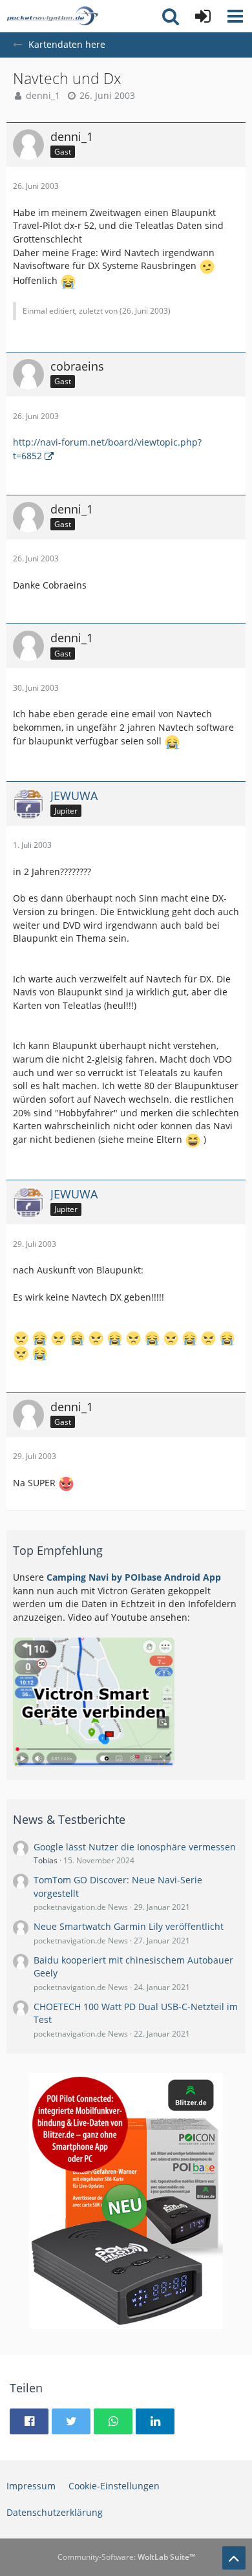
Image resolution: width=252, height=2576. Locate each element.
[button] (235, 16)
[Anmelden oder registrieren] (203, 16)
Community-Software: (126, 2557)
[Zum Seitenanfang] (234, 2558)
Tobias (46, 1860)
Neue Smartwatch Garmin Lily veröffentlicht (129, 1926)
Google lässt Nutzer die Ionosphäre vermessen (135, 1847)
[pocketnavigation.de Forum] (52, 16)
